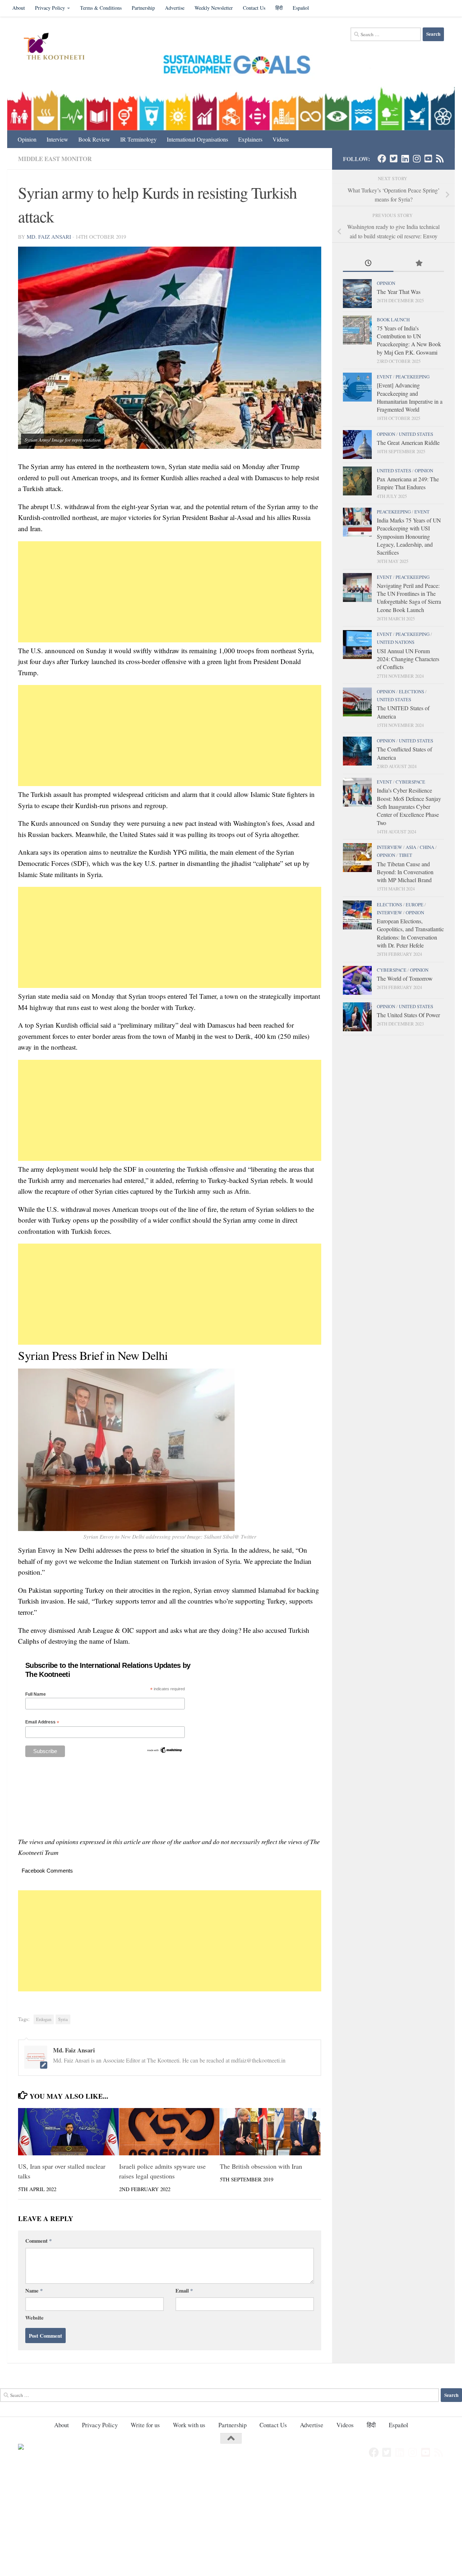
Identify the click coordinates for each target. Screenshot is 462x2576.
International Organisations (197, 139)
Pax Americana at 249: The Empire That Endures (408, 483)
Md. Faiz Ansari (49, 237)
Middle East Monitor (55, 159)
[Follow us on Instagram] (417, 159)
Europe (415, 905)
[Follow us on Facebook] (382, 159)
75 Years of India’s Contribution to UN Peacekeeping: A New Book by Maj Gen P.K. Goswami (409, 340)
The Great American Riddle (408, 443)
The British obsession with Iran (261, 2166)
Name (34, 2290)
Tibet (406, 855)
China (427, 847)
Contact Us (254, 8)
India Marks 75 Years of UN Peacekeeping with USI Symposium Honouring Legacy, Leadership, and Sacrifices (409, 536)
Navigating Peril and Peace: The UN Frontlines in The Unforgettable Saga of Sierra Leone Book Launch (409, 598)
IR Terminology (138, 139)
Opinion (27, 139)
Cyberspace (410, 782)
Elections (411, 691)
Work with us (189, 2425)
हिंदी (279, 8)
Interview (57, 139)
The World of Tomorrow (405, 978)
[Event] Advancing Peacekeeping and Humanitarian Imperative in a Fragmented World (410, 397)
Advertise (175, 8)
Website (34, 2317)
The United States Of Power (408, 1015)
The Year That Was (399, 292)
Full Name (36, 1694)
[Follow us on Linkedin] (405, 159)
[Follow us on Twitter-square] (393, 159)
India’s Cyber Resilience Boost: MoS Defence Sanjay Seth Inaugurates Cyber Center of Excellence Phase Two (409, 806)
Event (384, 377)
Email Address (42, 1722)
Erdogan (44, 2019)
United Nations (396, 642)
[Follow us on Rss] (440, 159)
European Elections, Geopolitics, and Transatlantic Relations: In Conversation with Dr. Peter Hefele (410, 933)
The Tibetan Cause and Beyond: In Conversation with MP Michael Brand (405, 872)
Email (184, 2290)
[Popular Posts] (419, 264)
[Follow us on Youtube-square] (428, 159)
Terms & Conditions (101, 8)
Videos (281, 139)
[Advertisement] (170, 592)
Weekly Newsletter (214, 8)
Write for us (145, 2425)
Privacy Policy (50, 8)
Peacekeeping (413, 377)
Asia (411, 847)
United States (416, 434)
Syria (63, 2019)
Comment (38, 2241)
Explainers (250, 139)
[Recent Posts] (368, 264)
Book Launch (393, 320)
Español (301, 8)
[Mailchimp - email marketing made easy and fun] (165, 1752)
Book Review (94, 139)
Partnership (143, 8)
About (19, 8)
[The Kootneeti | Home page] (59, 47)
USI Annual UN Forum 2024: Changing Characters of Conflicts (408, 659)
